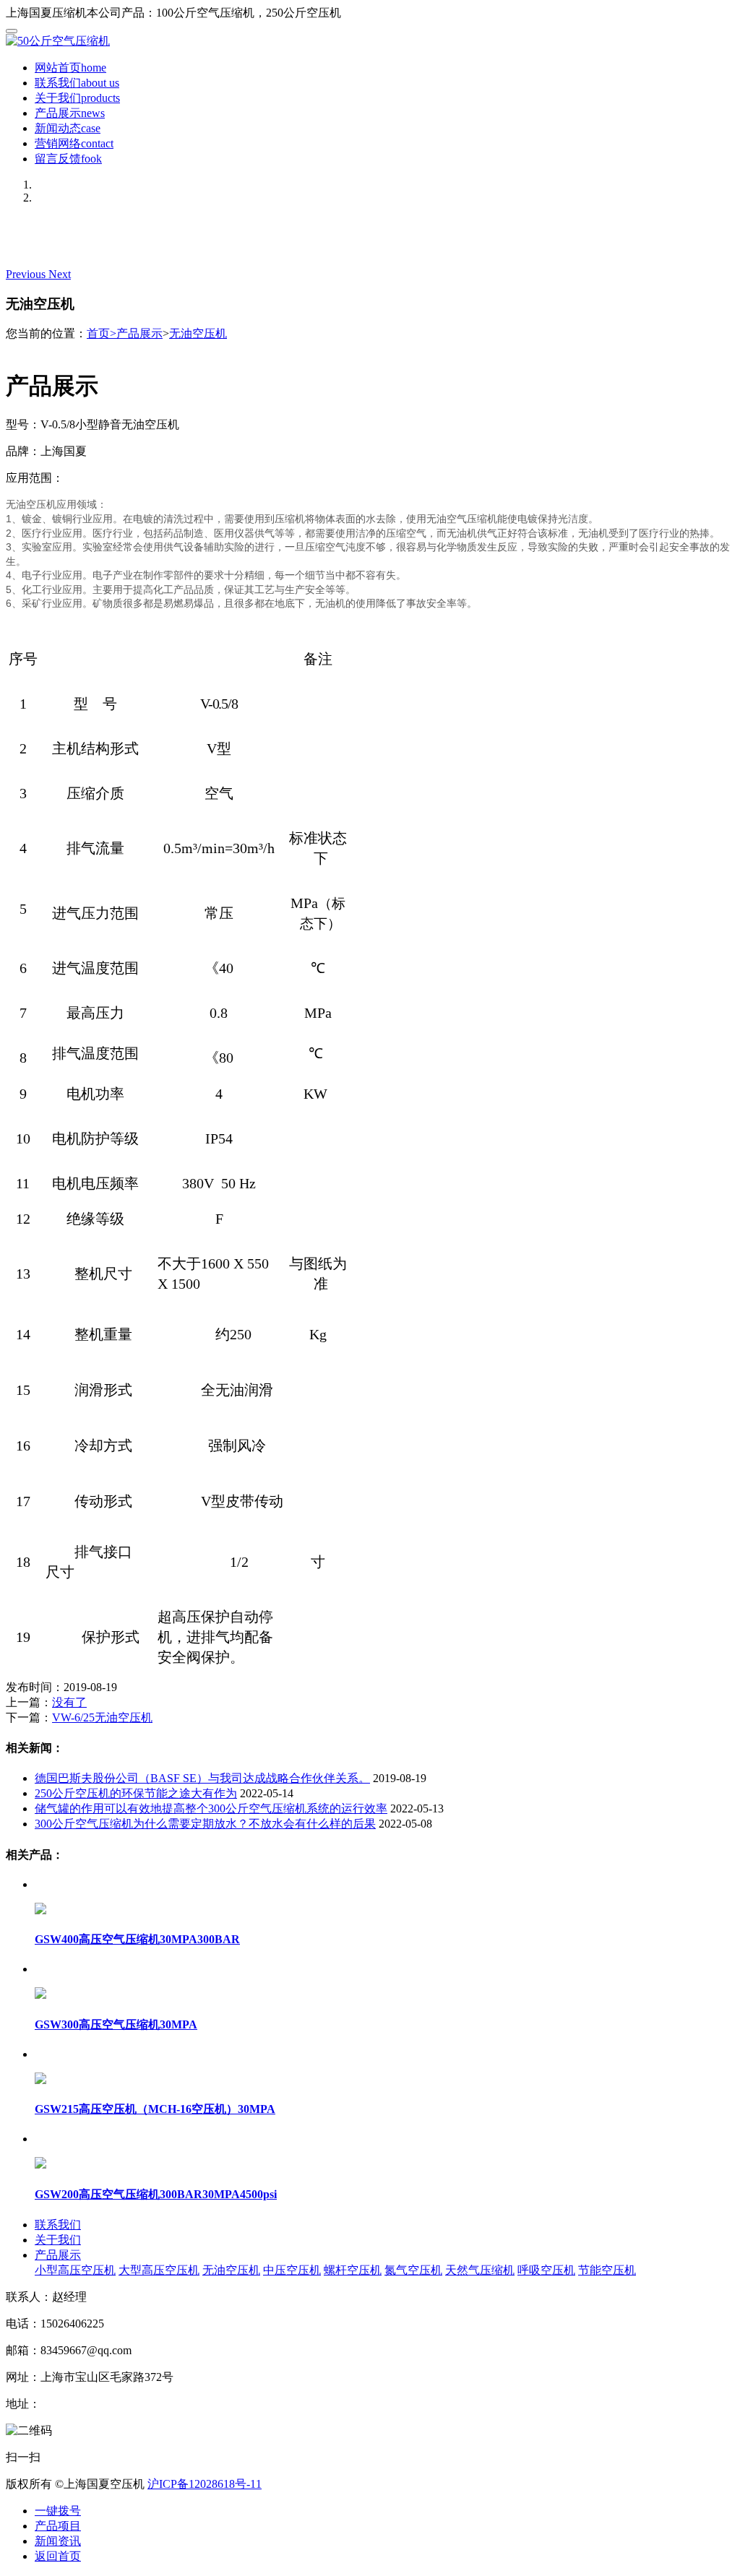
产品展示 (70, 113)
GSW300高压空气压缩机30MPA (116, 2024)
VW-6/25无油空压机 (102, 1717)
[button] (27, 274)
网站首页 (70, 68)
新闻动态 (68, 128)
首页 (102, 333)
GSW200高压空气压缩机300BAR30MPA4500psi (156, 2194)
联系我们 (77, 83)
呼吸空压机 (546, 2270)
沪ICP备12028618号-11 (205, 2484)
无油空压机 (198, 333)
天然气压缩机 (480, 2270)
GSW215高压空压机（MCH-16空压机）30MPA (155, 2109)
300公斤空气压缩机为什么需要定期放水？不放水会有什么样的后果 (205, 1824)
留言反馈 (68, 159)
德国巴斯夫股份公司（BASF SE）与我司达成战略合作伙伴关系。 (202, 1778)
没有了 (69, 1702)
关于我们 (77, 98)
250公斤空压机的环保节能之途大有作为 (136, 1793)
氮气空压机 (413, 2270)
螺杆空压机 (353, 2270)
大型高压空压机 (159, 2270)
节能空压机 (607, 2270)
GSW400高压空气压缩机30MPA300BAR (137, 1939)
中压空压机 (292, 2270)
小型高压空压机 (75, 2270)
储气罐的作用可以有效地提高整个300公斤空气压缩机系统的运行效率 (211, 1808)
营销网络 (74, 143)
